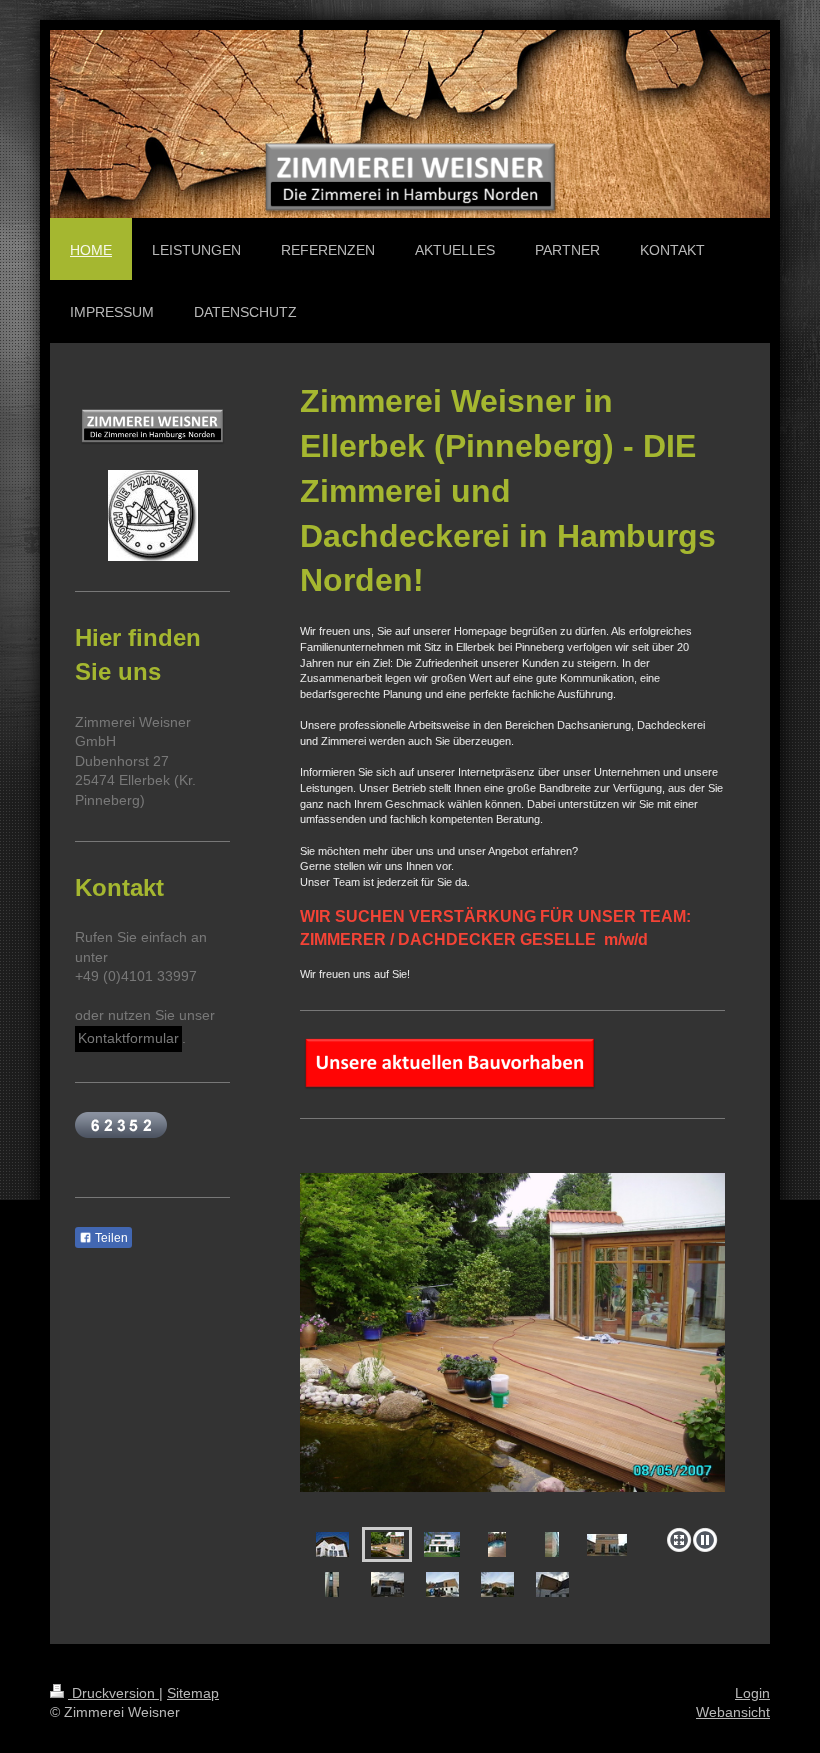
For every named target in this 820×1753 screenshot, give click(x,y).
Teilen (110, 1238)
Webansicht (733, 1712)
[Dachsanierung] (332, 1544)
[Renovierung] (442, 1544)
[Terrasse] (512, 1346)
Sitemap (193, 1693)
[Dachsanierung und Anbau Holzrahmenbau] (387, 1584)
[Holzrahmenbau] (552, 1544)
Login (752, 1693)
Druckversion (113, 1693)
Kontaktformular (128, 1038)
